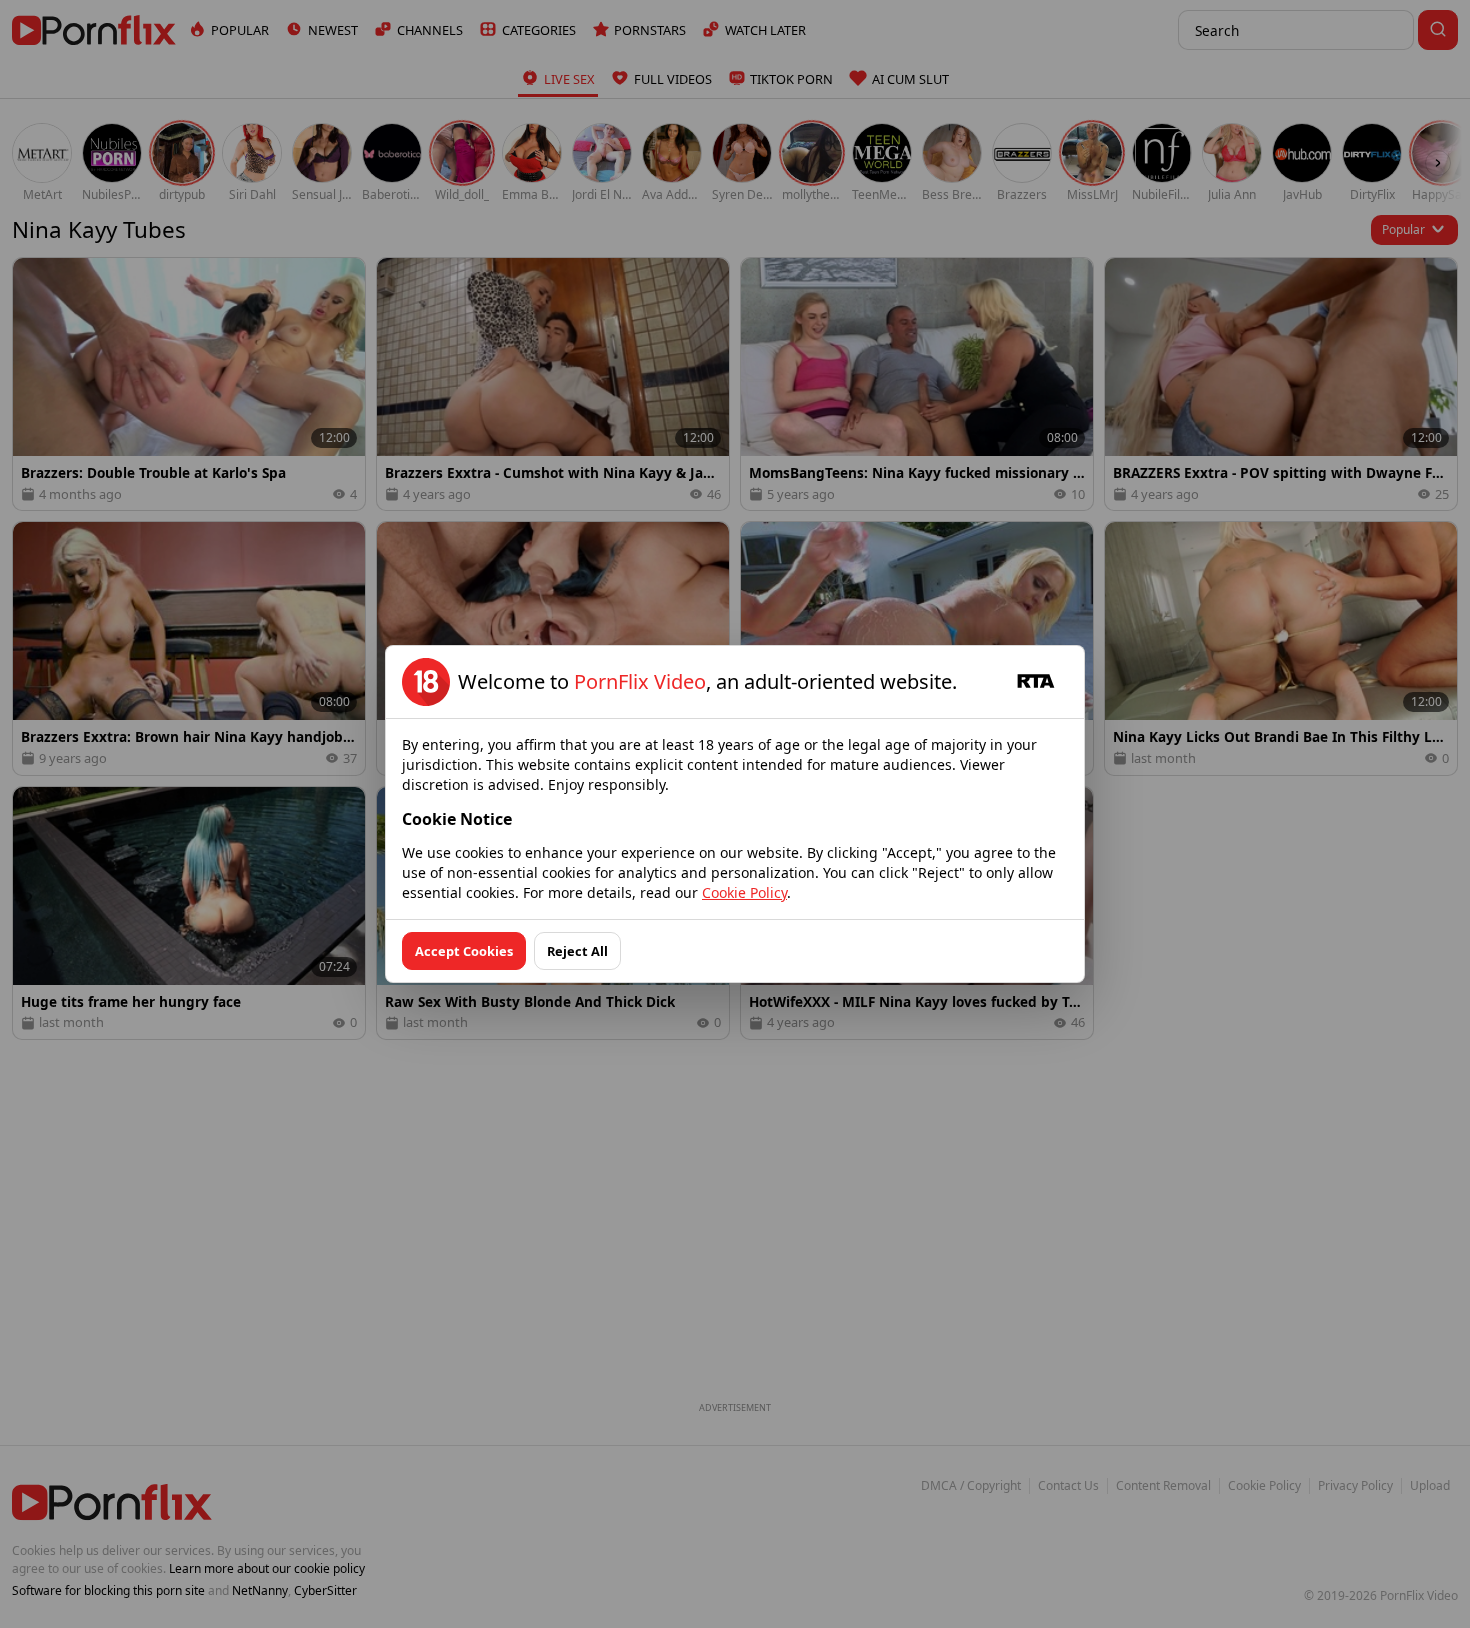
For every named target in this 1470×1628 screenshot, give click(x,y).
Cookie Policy (744, 892)
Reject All (577, 951)
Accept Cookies (464, 951)
